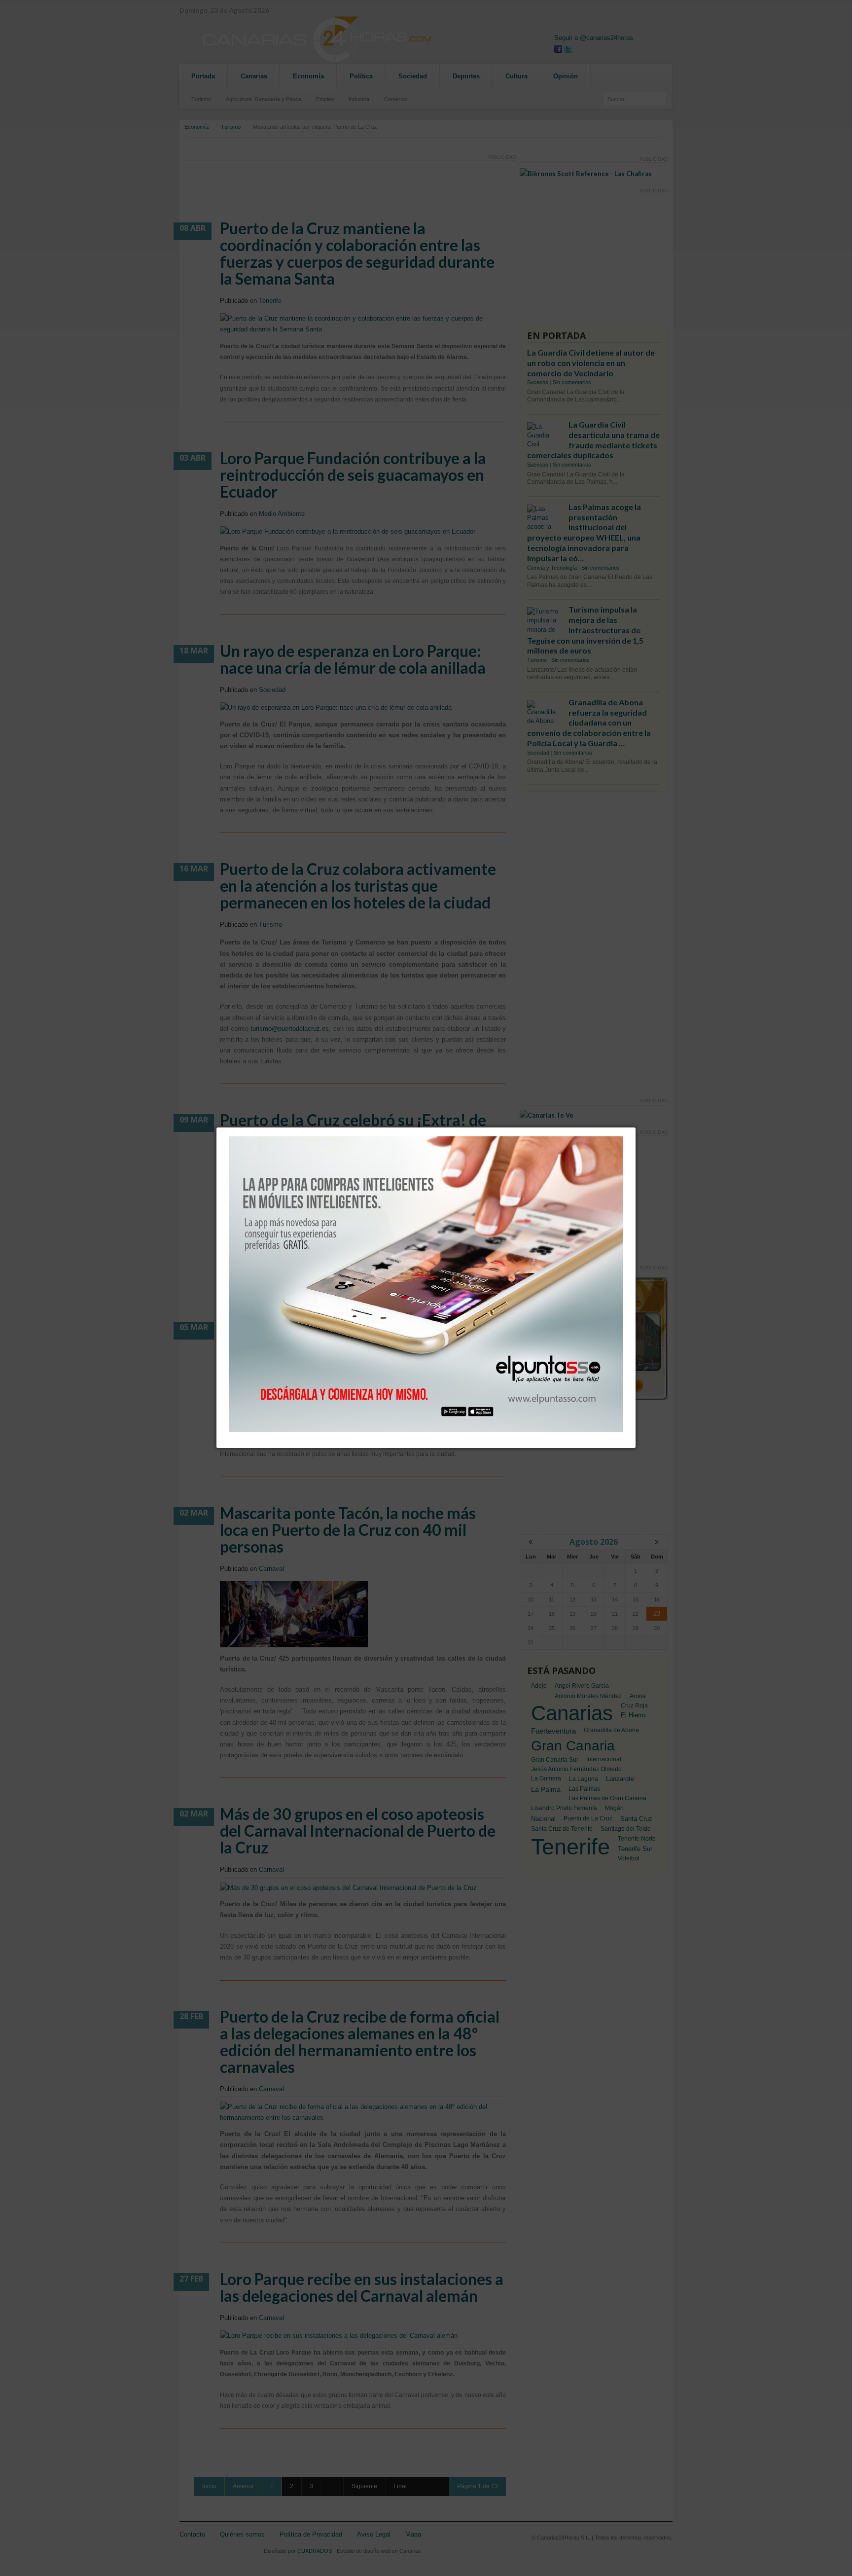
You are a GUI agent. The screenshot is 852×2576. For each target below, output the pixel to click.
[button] (636, 1127)
